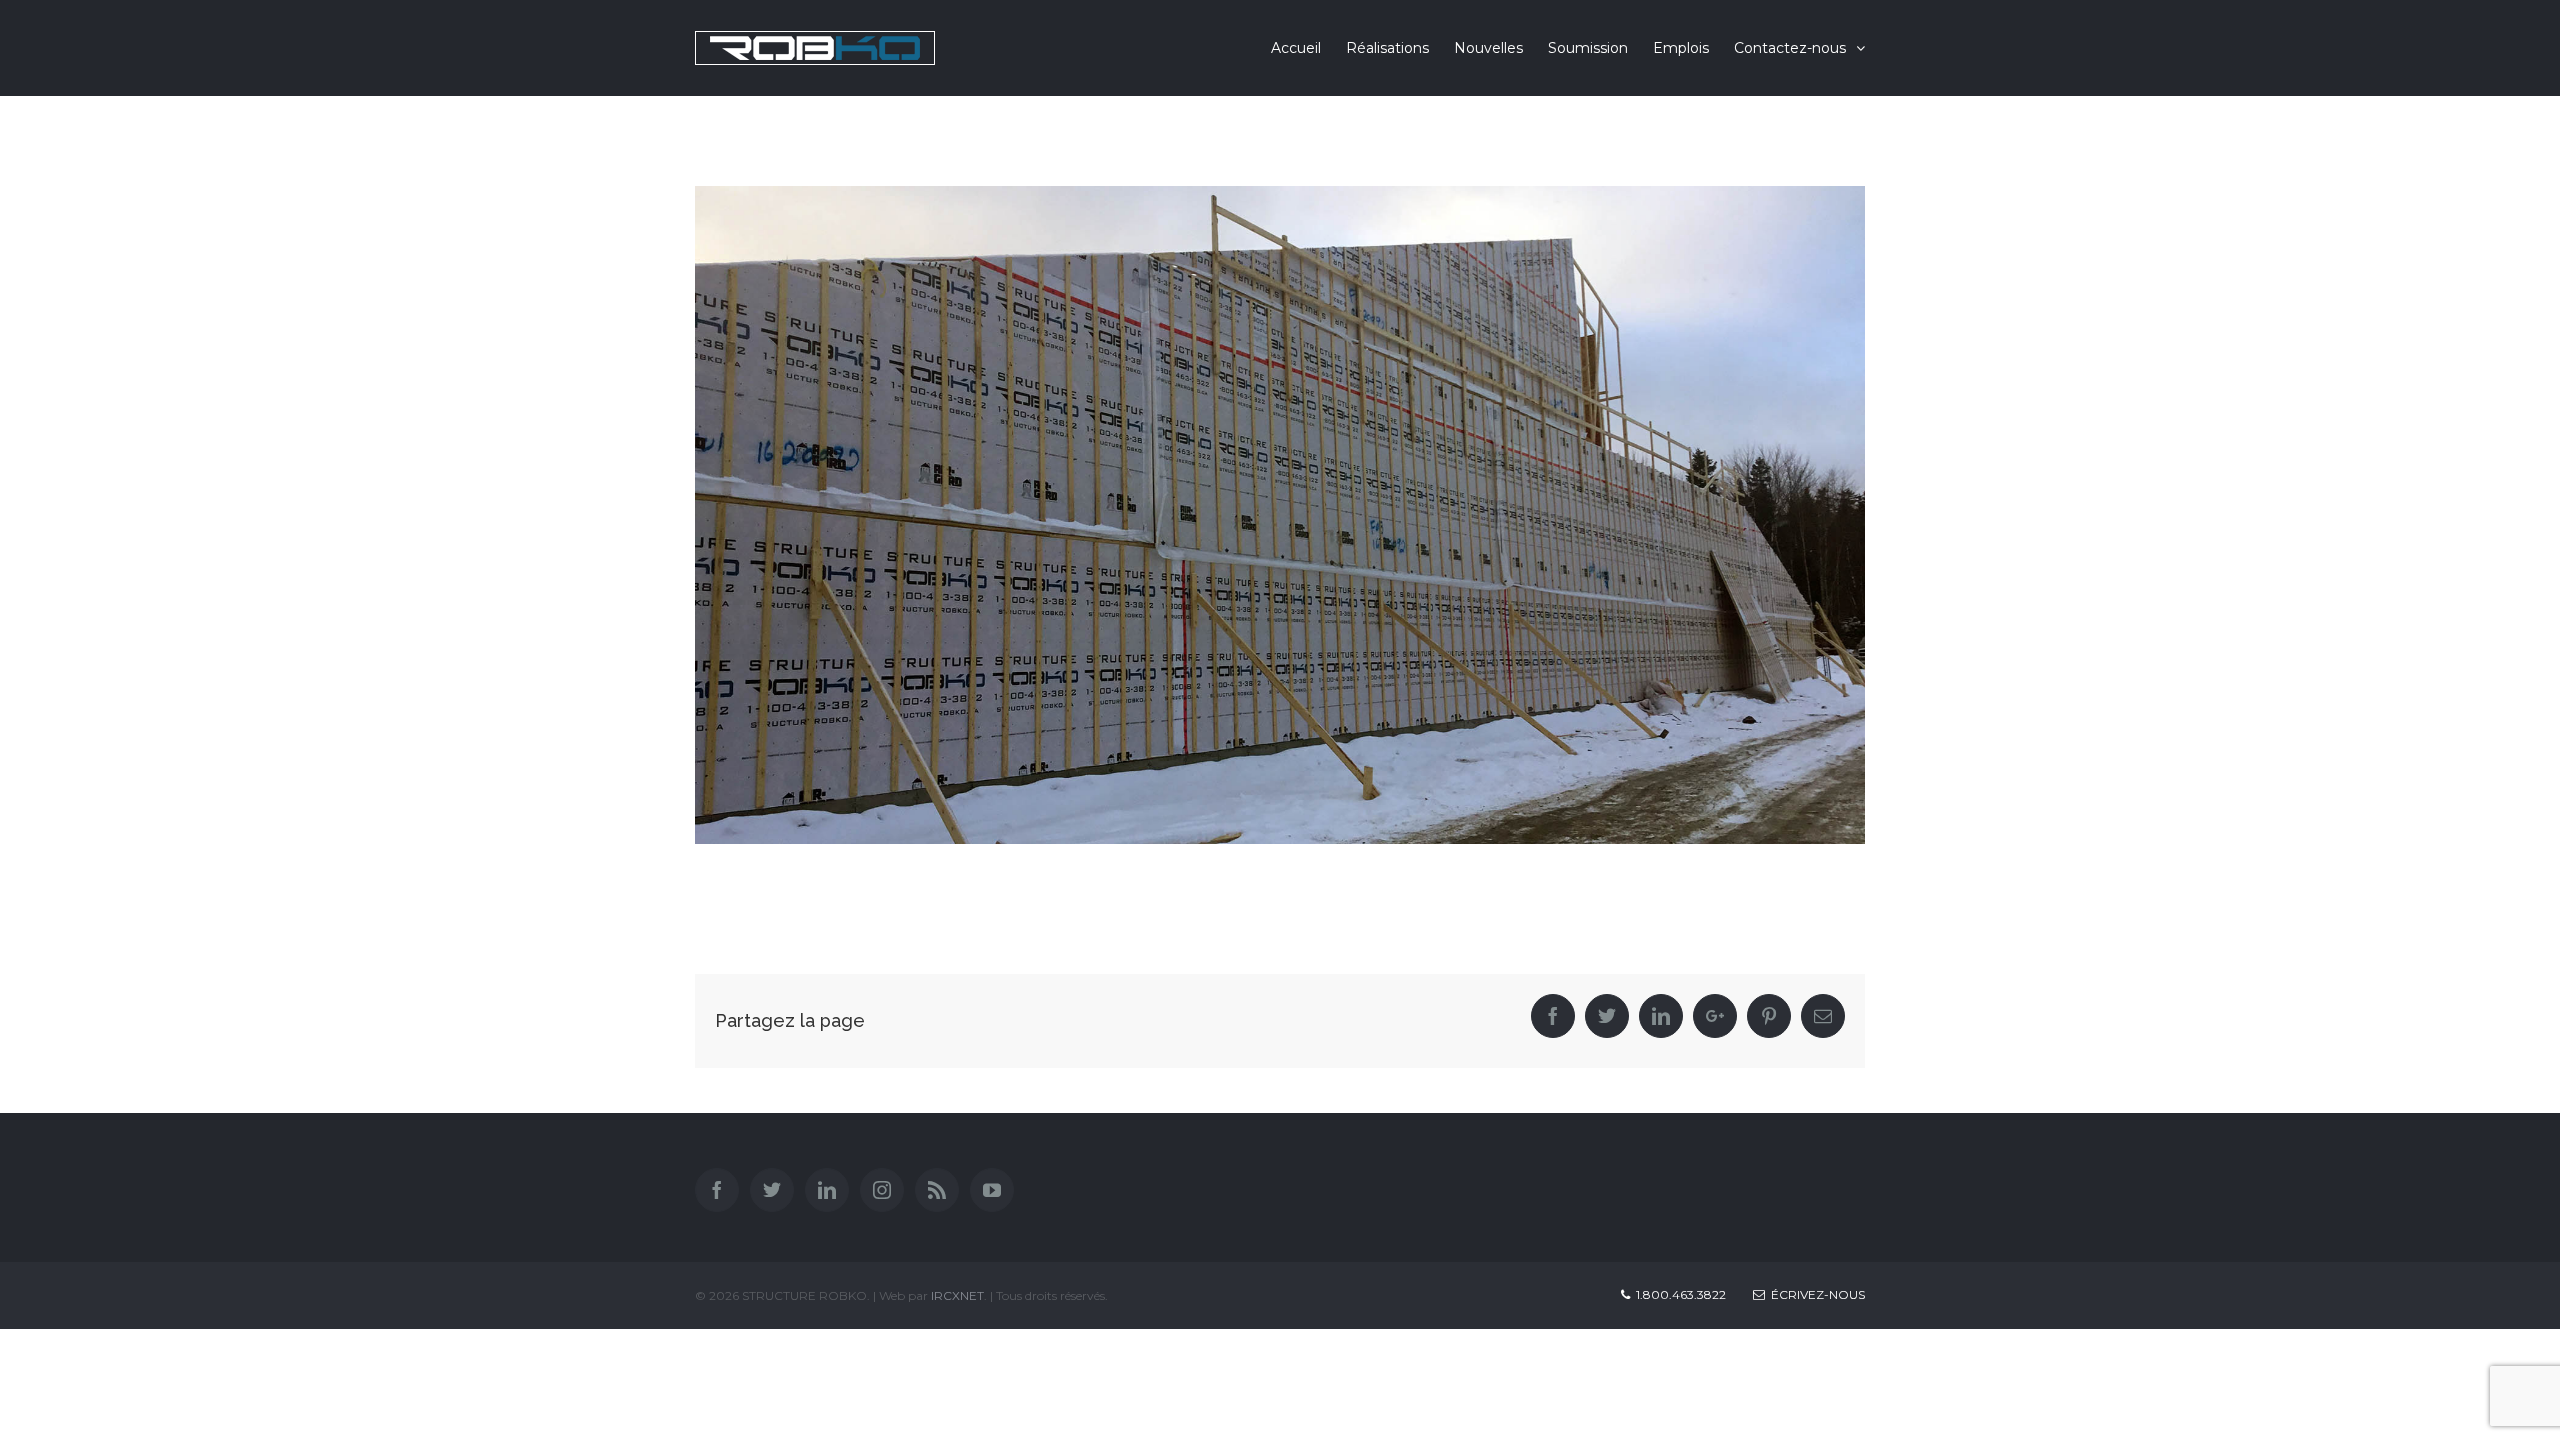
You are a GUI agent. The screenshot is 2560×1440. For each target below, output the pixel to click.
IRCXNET (957, 1295)
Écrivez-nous (1815, 1294)
